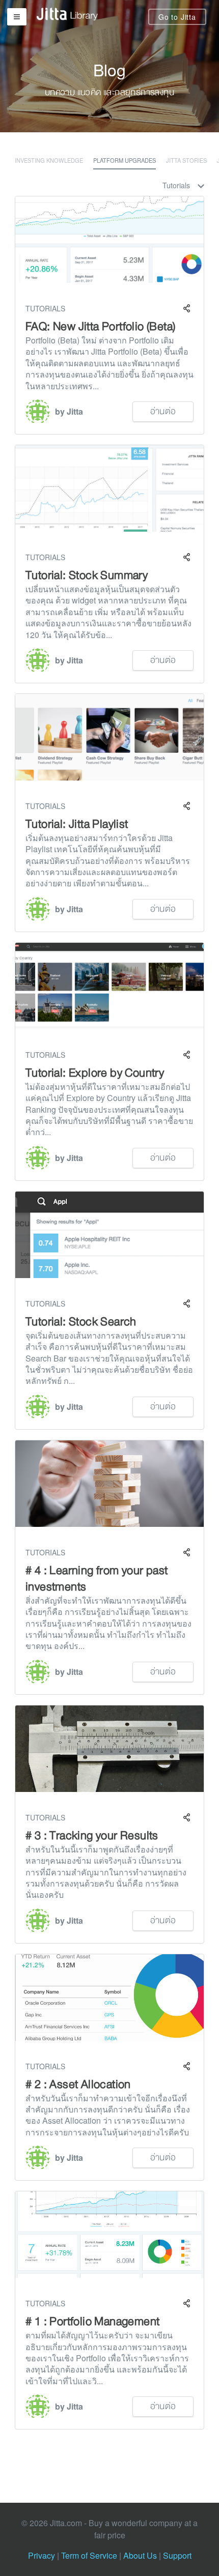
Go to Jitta (177, 17)
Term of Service (89, 2555)
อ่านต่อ (163, 411)
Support (177, 2555)
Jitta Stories (186, 160)
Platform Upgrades (125, 160)
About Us (140, 2555)
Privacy (42, 2555)
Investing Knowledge (49, 160)
